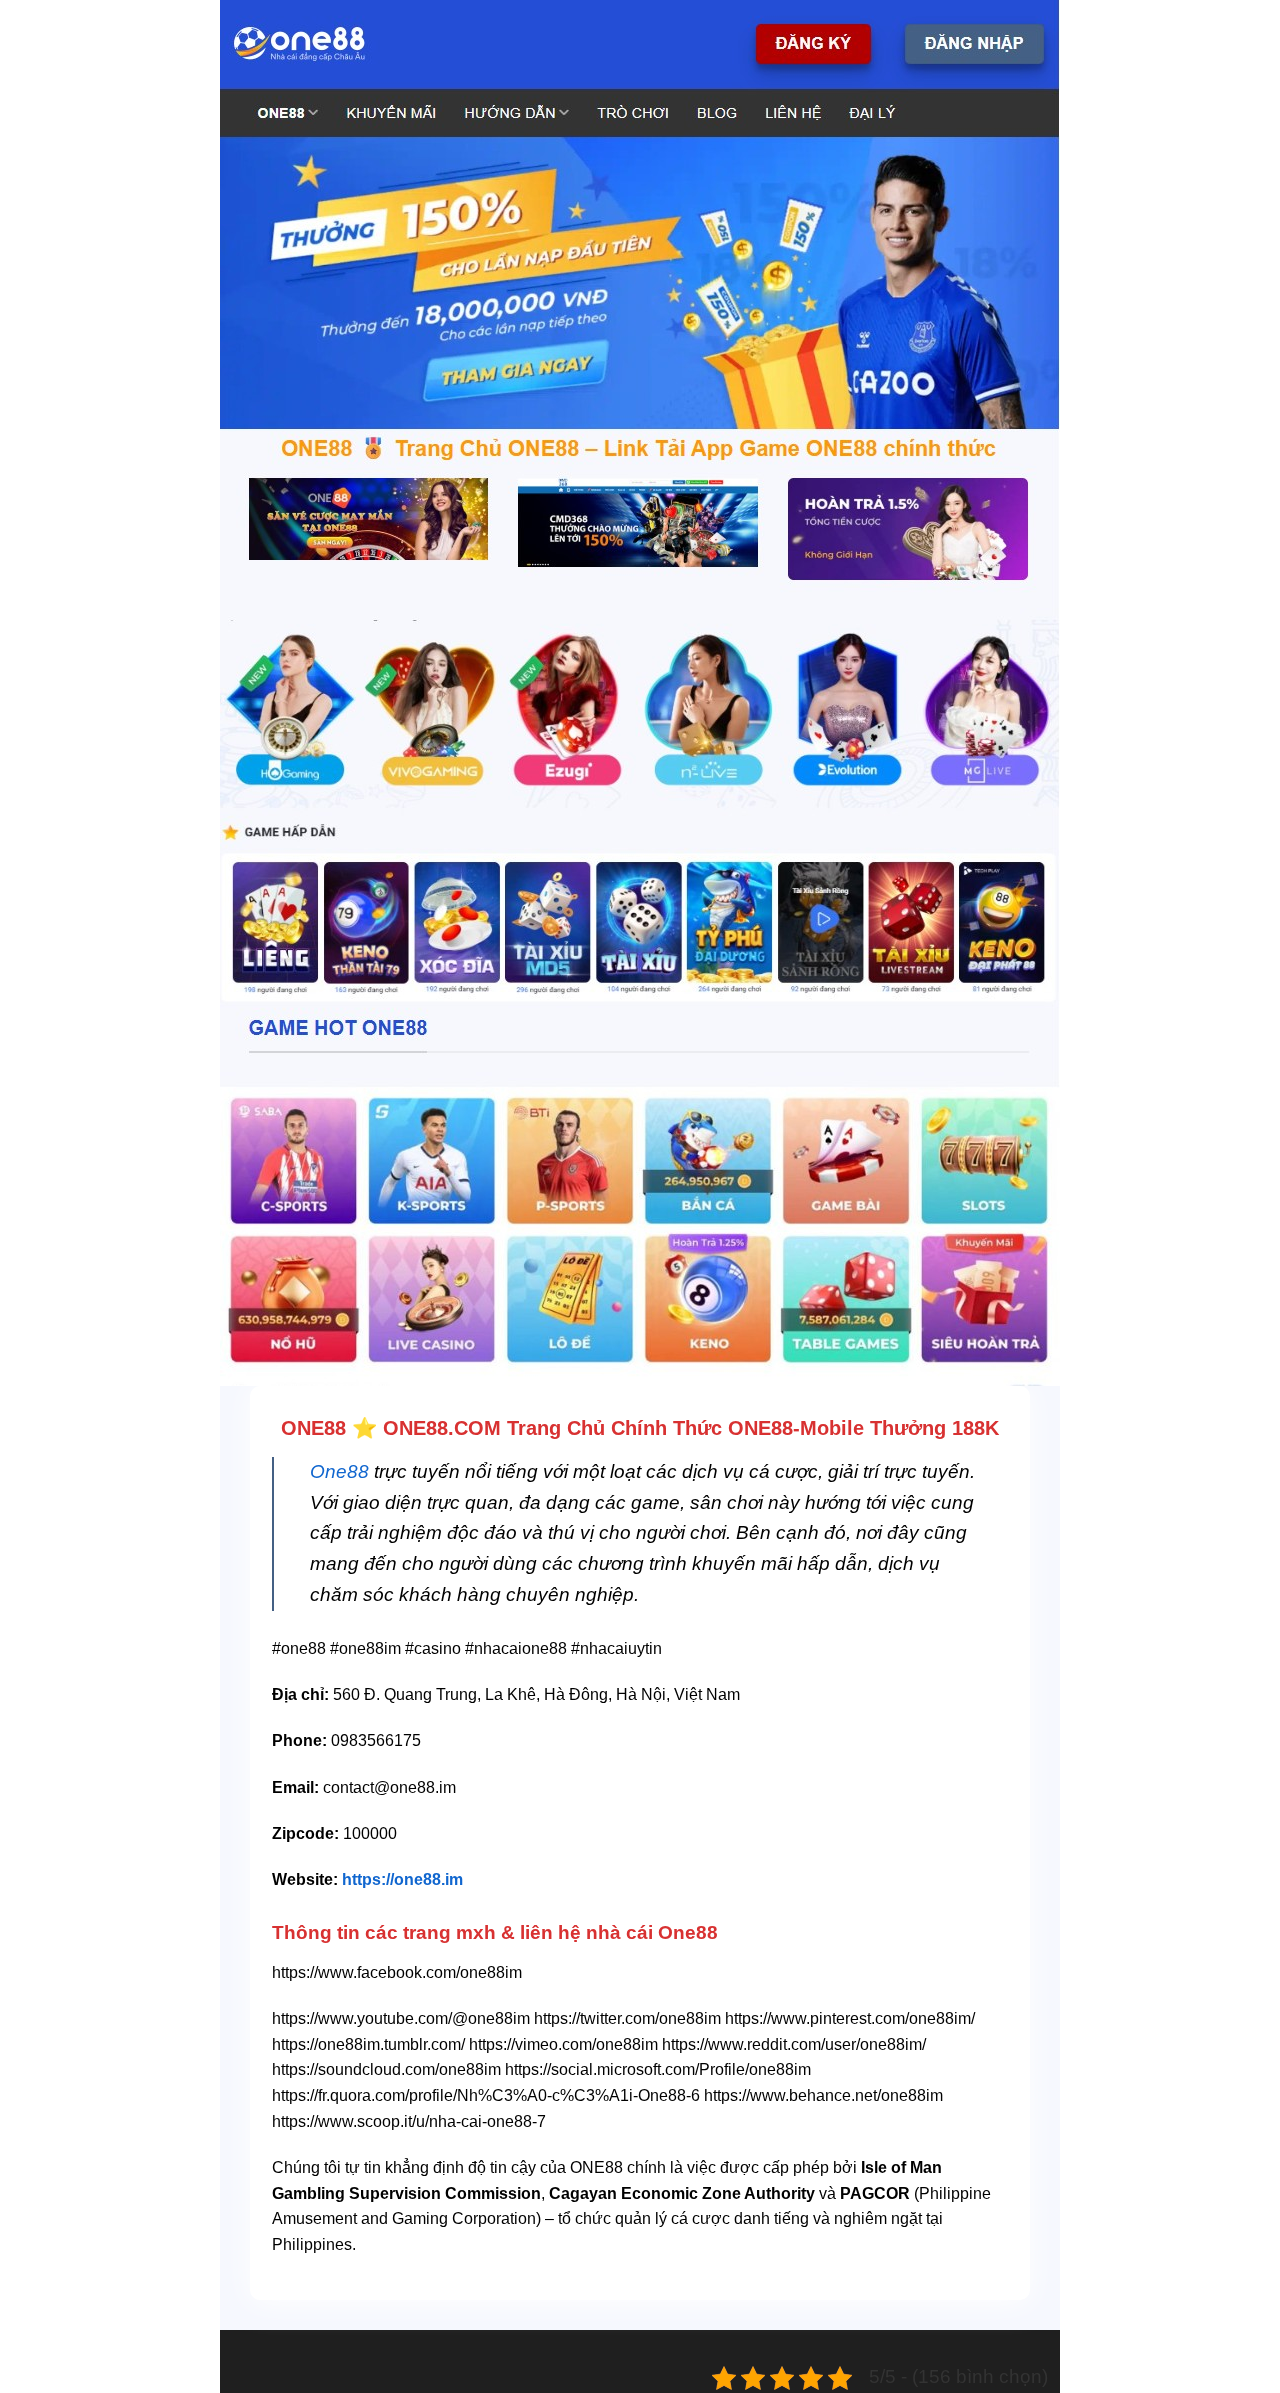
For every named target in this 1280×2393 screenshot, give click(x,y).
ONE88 (313, 1428)
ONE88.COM (442, 1428)
